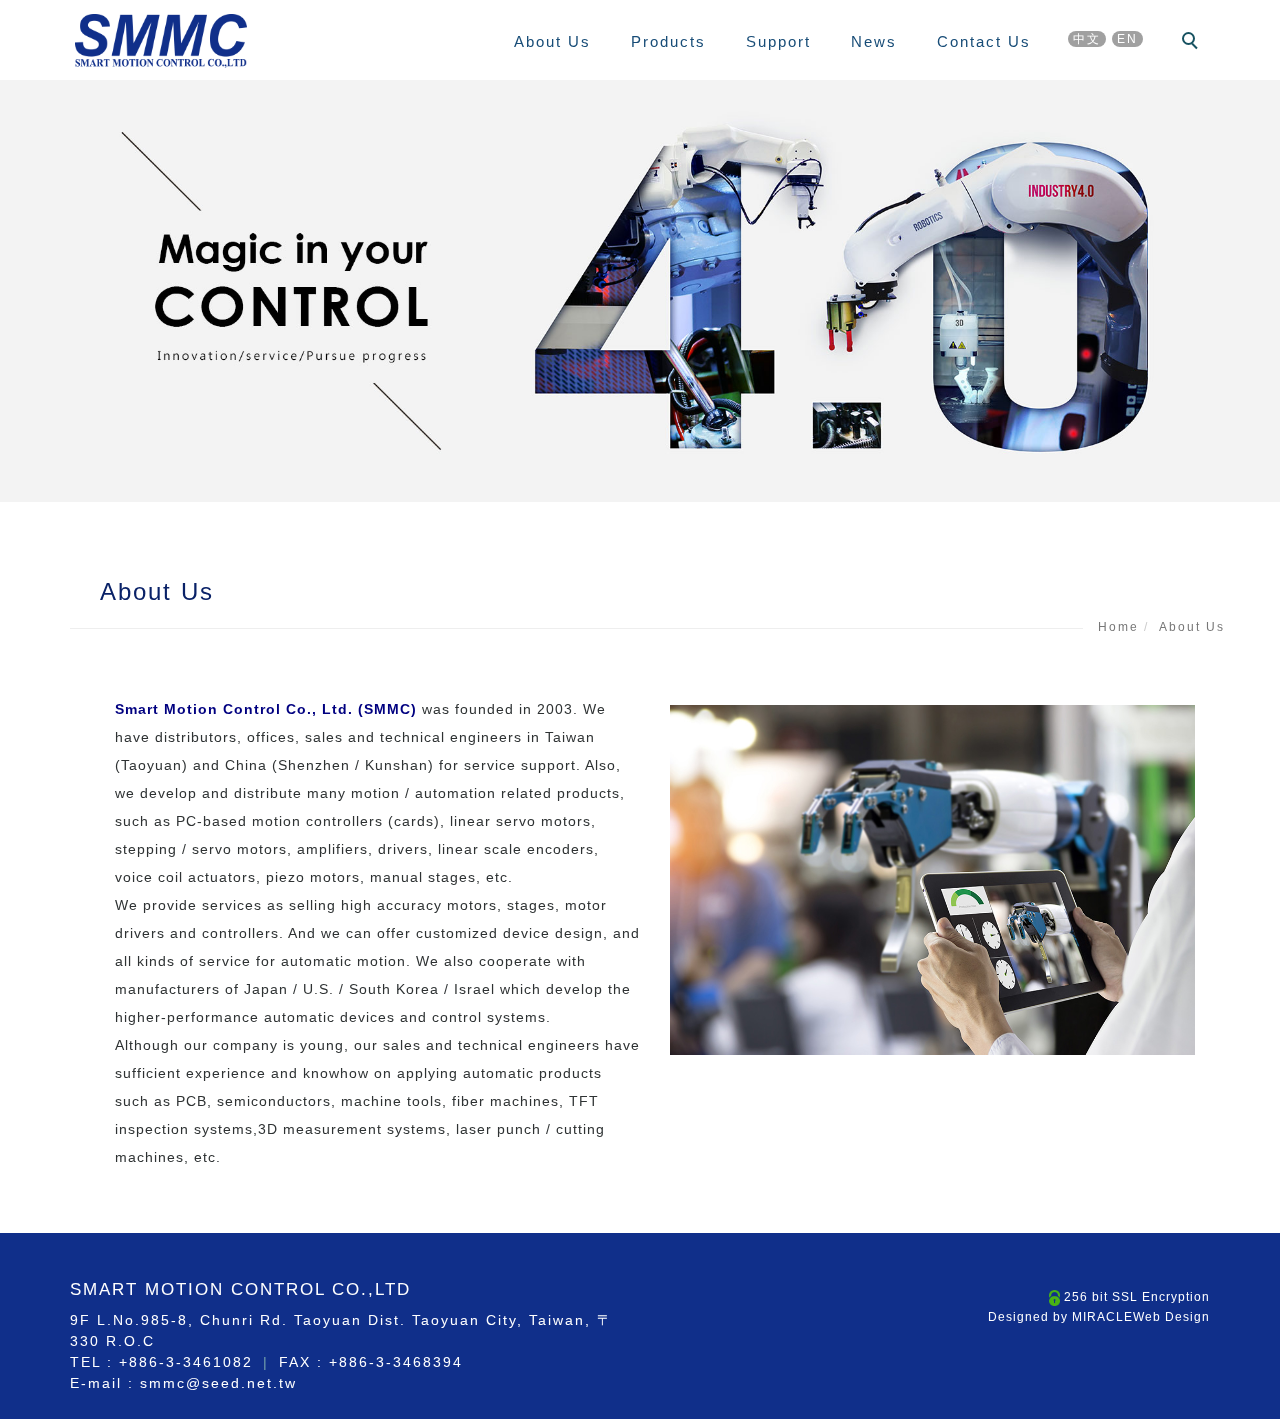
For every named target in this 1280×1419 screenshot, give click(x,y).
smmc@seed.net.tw (218, 1383)
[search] (1193, 43)
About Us (552, 41)
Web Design (1171, 1317)
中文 (1087, 39)
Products (668, 41)
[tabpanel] (640, 291)
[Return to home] (161, 41)
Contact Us (984, 41)
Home (1118, 627)
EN (1127, 39)
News (874, 41)
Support (778, 41)
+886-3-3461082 (186, 1362)
